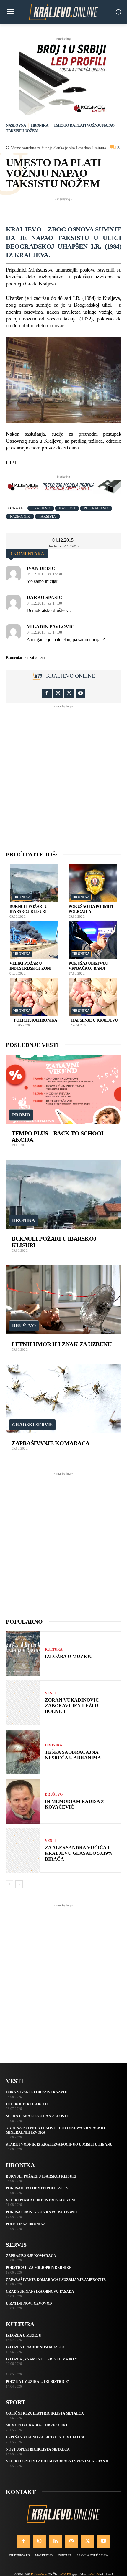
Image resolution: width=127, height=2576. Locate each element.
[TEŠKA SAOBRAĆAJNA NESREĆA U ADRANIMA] (23, 1752)
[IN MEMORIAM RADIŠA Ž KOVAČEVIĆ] (23, 1801)
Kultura (54, 1649)
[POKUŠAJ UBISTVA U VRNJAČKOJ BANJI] (93, 940)
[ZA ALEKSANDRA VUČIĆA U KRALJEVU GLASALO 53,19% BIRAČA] (23, 1850)
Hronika (40, 125)
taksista (47, 517)
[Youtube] (80, 693)
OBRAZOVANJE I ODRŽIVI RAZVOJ (37, 2092)
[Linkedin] (56, 2541)
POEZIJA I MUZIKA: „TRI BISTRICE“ (38, 2382)
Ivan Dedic (41, 568)
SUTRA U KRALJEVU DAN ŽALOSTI (37, 2116)
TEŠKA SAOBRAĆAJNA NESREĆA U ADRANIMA (73, 1755)
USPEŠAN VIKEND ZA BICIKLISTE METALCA (45, 2437)
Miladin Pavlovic (51, 627)
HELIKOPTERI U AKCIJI (27, 2104)
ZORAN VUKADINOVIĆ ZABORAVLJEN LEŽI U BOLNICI (72, 1706)
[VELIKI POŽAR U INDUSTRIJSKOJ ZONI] (34, 940)
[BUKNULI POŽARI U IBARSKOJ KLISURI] (34, 883)
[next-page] (19, 1884)
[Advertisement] (66, 210)
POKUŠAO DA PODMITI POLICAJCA (91, 909)
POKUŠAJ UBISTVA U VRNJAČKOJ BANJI (41, 2212)
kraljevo (41, 508)
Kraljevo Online (70, 676)
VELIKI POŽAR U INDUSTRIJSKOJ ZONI (41, 2200)
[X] (69, 693)
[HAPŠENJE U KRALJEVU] (93, 997)
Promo (21, 1115)
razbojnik (20, 517)
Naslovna (16, 125)
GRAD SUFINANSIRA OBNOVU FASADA (40, 2292)
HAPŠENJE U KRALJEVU (95, 1020)
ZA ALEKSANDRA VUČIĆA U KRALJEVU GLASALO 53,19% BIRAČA (79, 1853)
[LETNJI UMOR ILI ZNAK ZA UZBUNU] (63, 1300)
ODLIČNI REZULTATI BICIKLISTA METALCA (45, 2413)
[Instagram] (58, 693)
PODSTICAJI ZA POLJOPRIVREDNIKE (39, 2268)
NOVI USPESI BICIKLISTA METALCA (38, 2449)
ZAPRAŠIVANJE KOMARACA (51, 1443)
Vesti (50, 1693)
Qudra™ (95, 2574)
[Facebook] (47, 693)
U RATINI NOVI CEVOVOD (29, 2304)
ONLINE (66, 2574)
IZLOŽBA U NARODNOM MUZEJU (35, 2347)
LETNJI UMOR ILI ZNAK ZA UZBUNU (61, 1344)
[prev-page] (10, 1884)
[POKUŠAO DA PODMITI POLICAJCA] (93, 883)
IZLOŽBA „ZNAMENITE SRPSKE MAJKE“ (41, 2359)
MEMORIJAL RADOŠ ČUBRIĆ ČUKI (37, 2425)
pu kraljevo (96, 508)
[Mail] (71, 2541)
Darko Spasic (44, 598)
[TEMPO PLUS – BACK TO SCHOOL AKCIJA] (63, 1089)
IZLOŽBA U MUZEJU (69, 1656)
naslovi (67, 508)
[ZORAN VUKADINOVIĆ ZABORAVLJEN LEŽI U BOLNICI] (23, 1703)
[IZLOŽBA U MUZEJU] (23, 1654)
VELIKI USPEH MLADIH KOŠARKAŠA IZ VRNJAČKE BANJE (58, 2461)
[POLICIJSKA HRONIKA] (34, 997)
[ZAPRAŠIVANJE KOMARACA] (63, 1399)
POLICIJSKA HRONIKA (36, 1020)
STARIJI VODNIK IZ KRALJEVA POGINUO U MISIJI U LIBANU (59, 2145)
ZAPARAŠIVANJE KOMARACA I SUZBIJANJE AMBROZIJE (56, 2280)
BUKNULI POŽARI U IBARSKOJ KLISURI (28, 909)
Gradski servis (32, 1425)
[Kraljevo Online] (63, 12)
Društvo (24, 1326)
